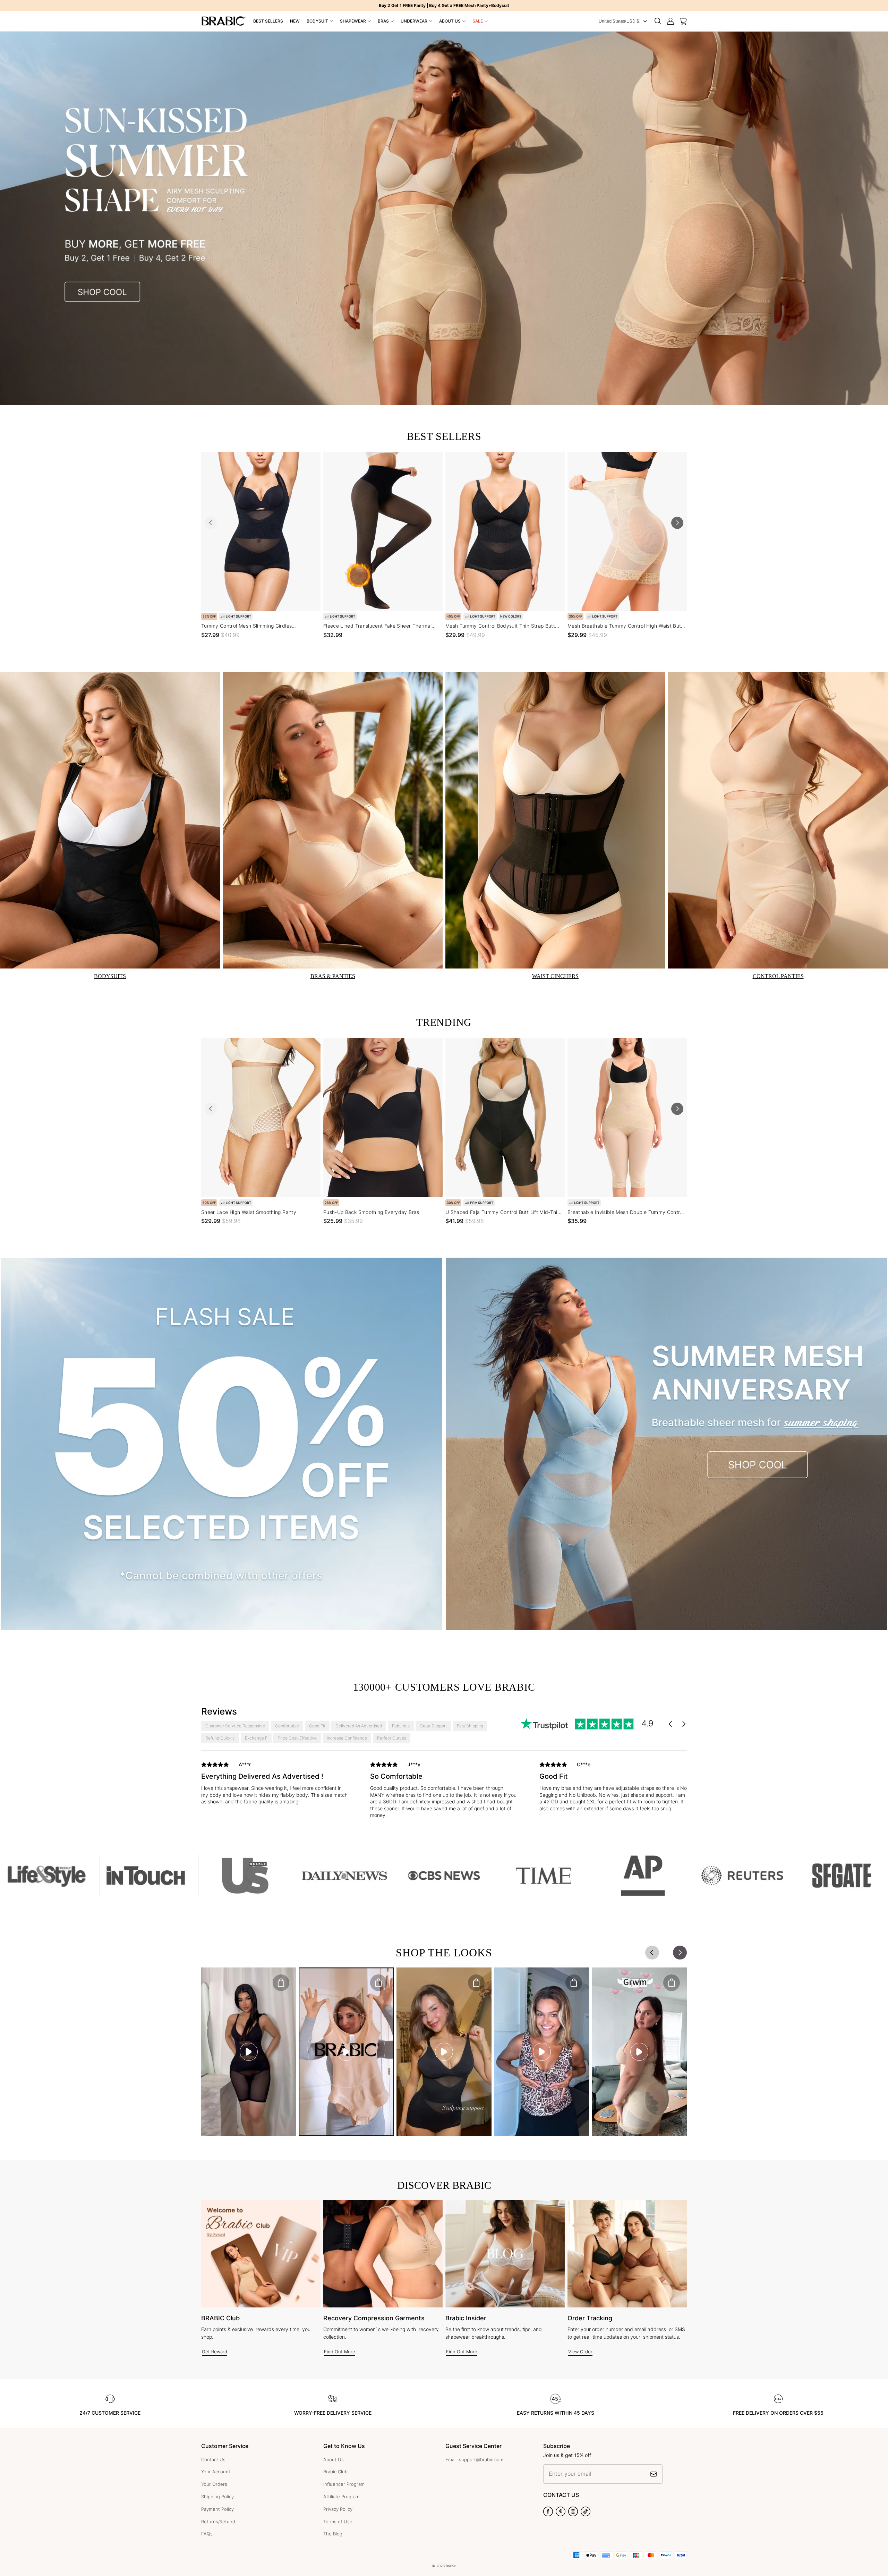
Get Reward (215, 2352)
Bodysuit (317, 21)
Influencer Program (344, 2484)
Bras (383, 21)
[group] (275, 1785)
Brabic (451, 2566)
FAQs (207, 2534)
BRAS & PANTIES (333, 976)
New (295, 21)
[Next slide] (677, 523)
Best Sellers (268, 21)
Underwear (414, 21)
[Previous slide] (211, 523)
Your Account (216, 2472)
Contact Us (213, 2459)
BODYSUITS (110, 976)
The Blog (333, 2534)
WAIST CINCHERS (555, 976)
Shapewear (353, 21)
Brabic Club (335, 2472)
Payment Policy (217, 2509)
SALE (478, 21)
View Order (580, 2352)
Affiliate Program (341, 2497)
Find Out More (340, 2352)
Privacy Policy (338, 2509)
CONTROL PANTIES (778, 976)
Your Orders (214, 2484)
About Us (450, 21)
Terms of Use (338, 2522)
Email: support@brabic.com (474, 2459)
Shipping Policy (217, 2497)
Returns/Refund (218, 2522)
